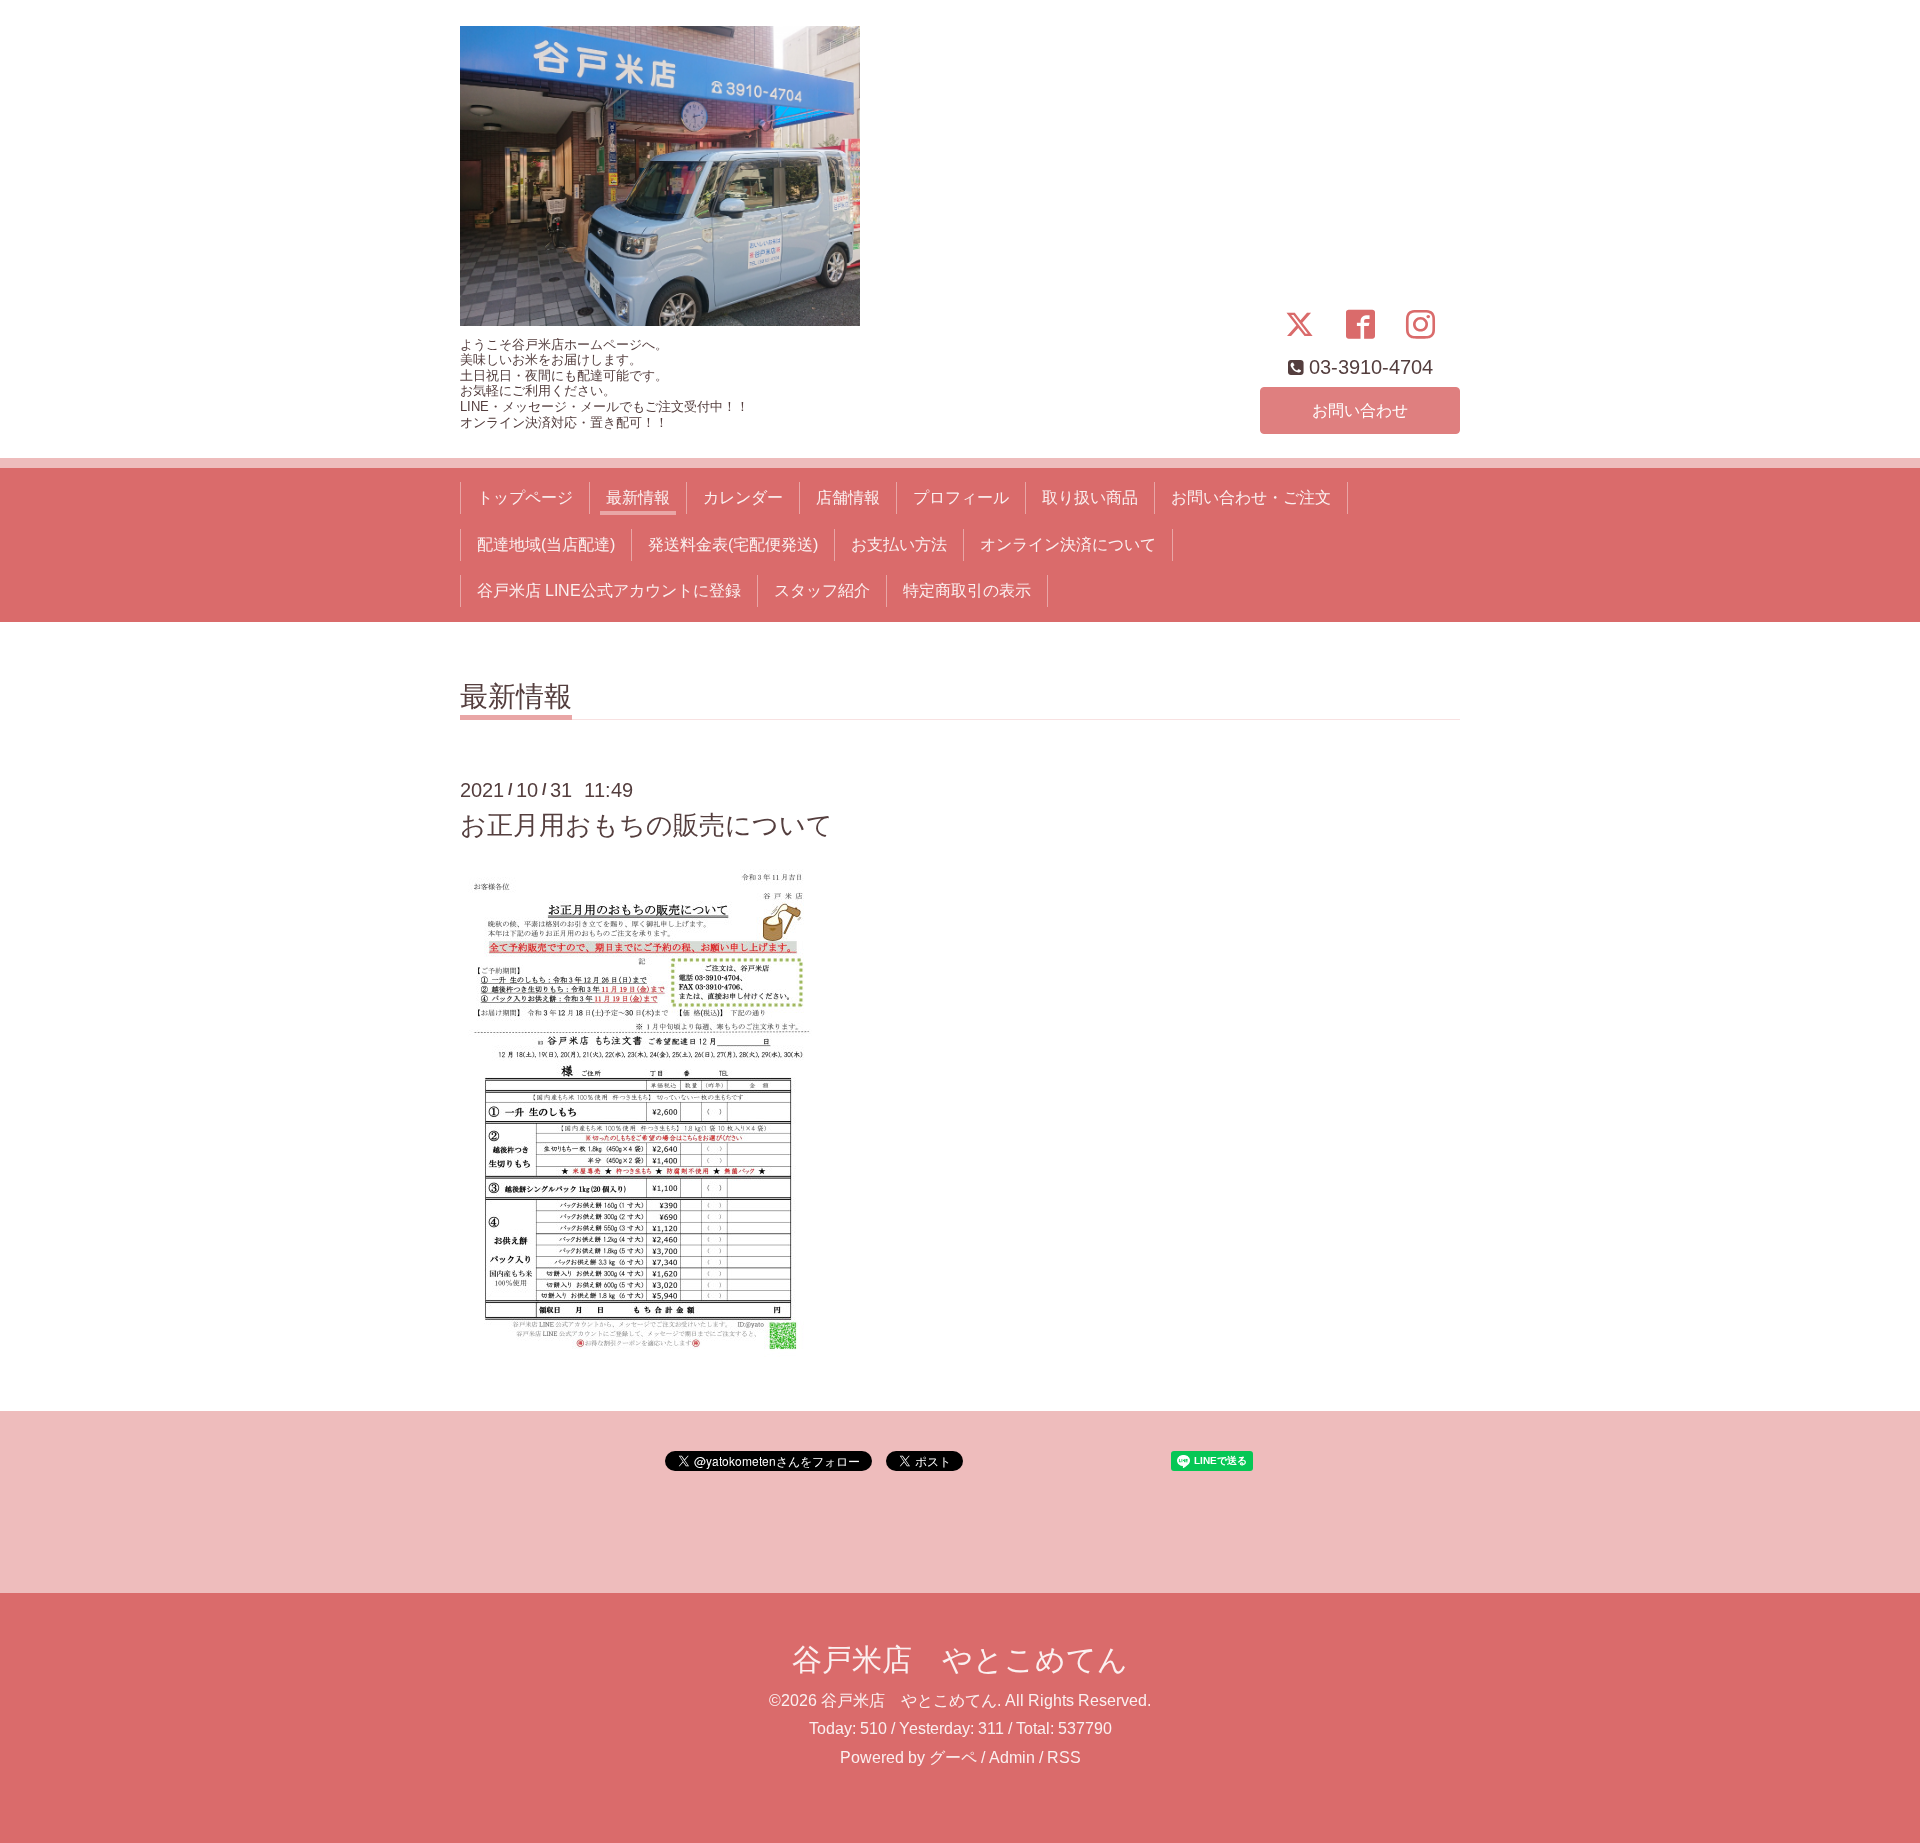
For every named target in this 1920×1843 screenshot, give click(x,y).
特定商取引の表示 (967, 590)
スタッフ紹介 (822, 590)
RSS (1064, 1757)
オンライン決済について (1068, 544)
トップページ (525, 497)
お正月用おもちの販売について (646, 825)
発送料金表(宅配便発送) (733, 544)
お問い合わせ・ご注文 (1251, 497)
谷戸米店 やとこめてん (960, 1659)
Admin (1012, 1757)
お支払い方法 (899, 544)
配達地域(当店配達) (546, 544)
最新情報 (638, 497)
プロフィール (961, 497)
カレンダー (743, 497)
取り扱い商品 (1090, 497)
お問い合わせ (1360, 410)
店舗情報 (848, 497)
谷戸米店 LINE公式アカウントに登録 (609, 590)
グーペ (953, 1757)
